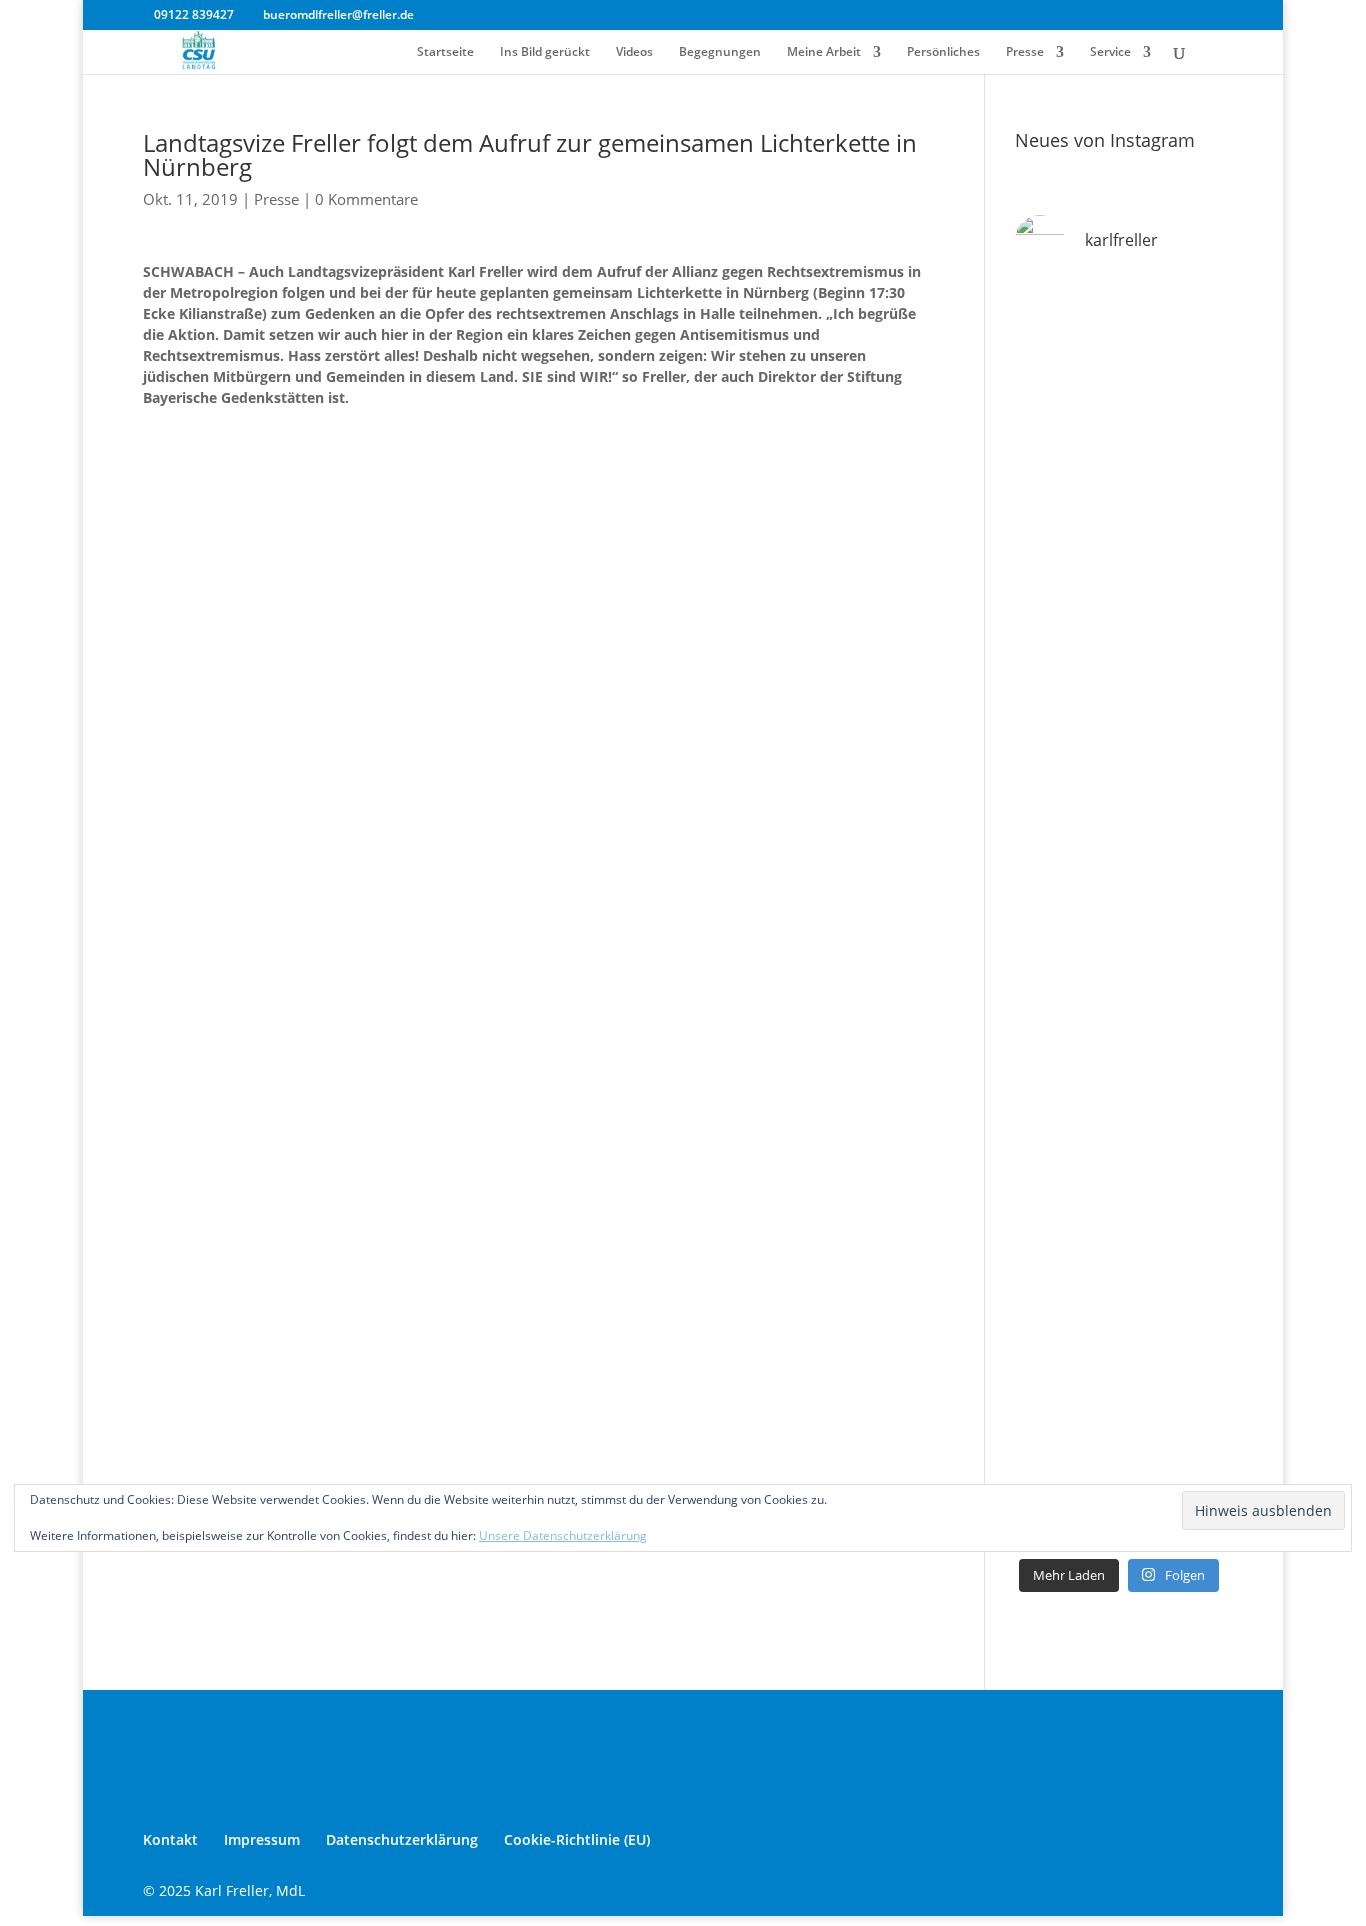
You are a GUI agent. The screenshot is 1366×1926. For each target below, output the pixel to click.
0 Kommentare (366, 199)
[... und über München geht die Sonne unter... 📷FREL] (1119, 726)
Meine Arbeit (824, 52)
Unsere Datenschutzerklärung (563, 1535)
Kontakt (170, 1839)
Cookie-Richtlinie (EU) (577, 1839)
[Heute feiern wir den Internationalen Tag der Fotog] (1119, 978)
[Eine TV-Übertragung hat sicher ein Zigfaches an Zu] (1119, 1357)
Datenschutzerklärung (402, 1839)
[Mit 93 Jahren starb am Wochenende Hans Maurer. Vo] (1119, 600)
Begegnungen (720, 52)
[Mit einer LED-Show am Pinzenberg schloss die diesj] (1119, 1231)
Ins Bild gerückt (545, 52)
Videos (634, 52)
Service (1110, 52)
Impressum (262, 1839)
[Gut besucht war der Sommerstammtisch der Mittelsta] (1119, 852)
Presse (1025, 52)
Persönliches (943, 52)
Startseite (445, 52)
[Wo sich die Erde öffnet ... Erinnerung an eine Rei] (1119, 347)
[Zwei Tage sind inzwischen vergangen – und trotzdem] (1119, 1105)
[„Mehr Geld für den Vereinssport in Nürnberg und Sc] (1119, 473)
